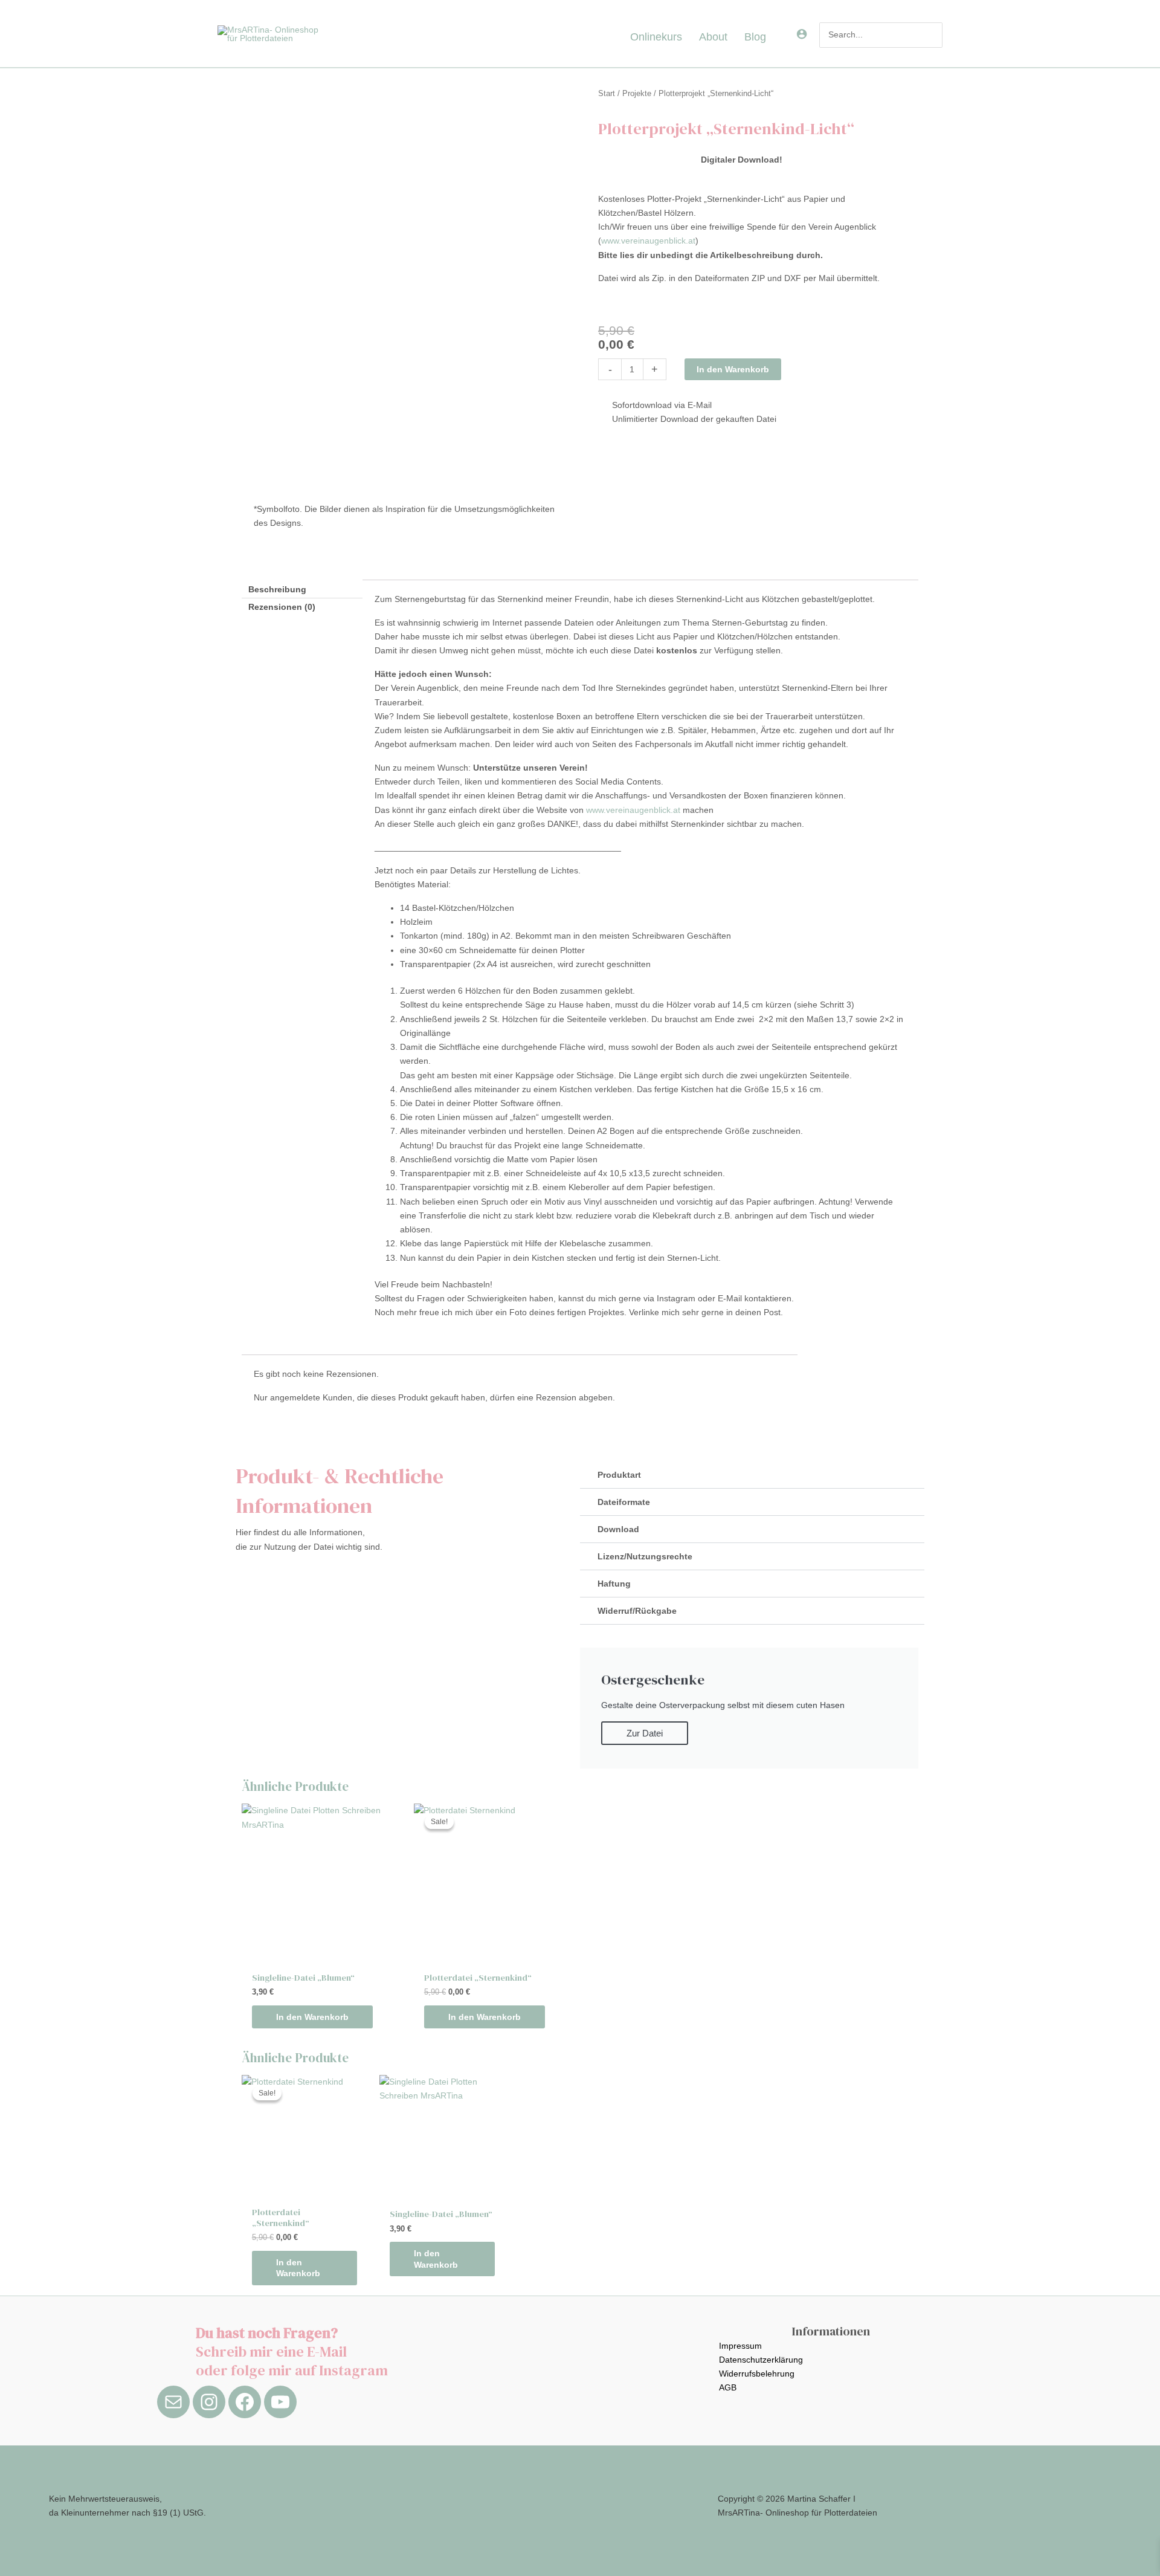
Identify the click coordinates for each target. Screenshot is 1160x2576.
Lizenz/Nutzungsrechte (645, 1556)
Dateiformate (624, 1502)
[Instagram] (209, 2402)
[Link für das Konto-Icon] (802, 34)
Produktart (619, 1475)
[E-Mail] (173, 2402)
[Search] (934, 35)
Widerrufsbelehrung (757, 2374)
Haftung (614, 1584)
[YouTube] (280, 2402)
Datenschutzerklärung (761, 2360)
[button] (771, 37)
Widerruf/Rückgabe (637, 1611)
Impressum (740, 2346)
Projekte (637, 93)
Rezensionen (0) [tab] (282, 607)
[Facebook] (245, 2402)
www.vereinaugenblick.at (648, 241)
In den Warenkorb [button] (312, 2017)
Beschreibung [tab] (277, 589)
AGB (728, 2387)
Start (607, 93)
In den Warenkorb (733, 369)
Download (618, 1529)
